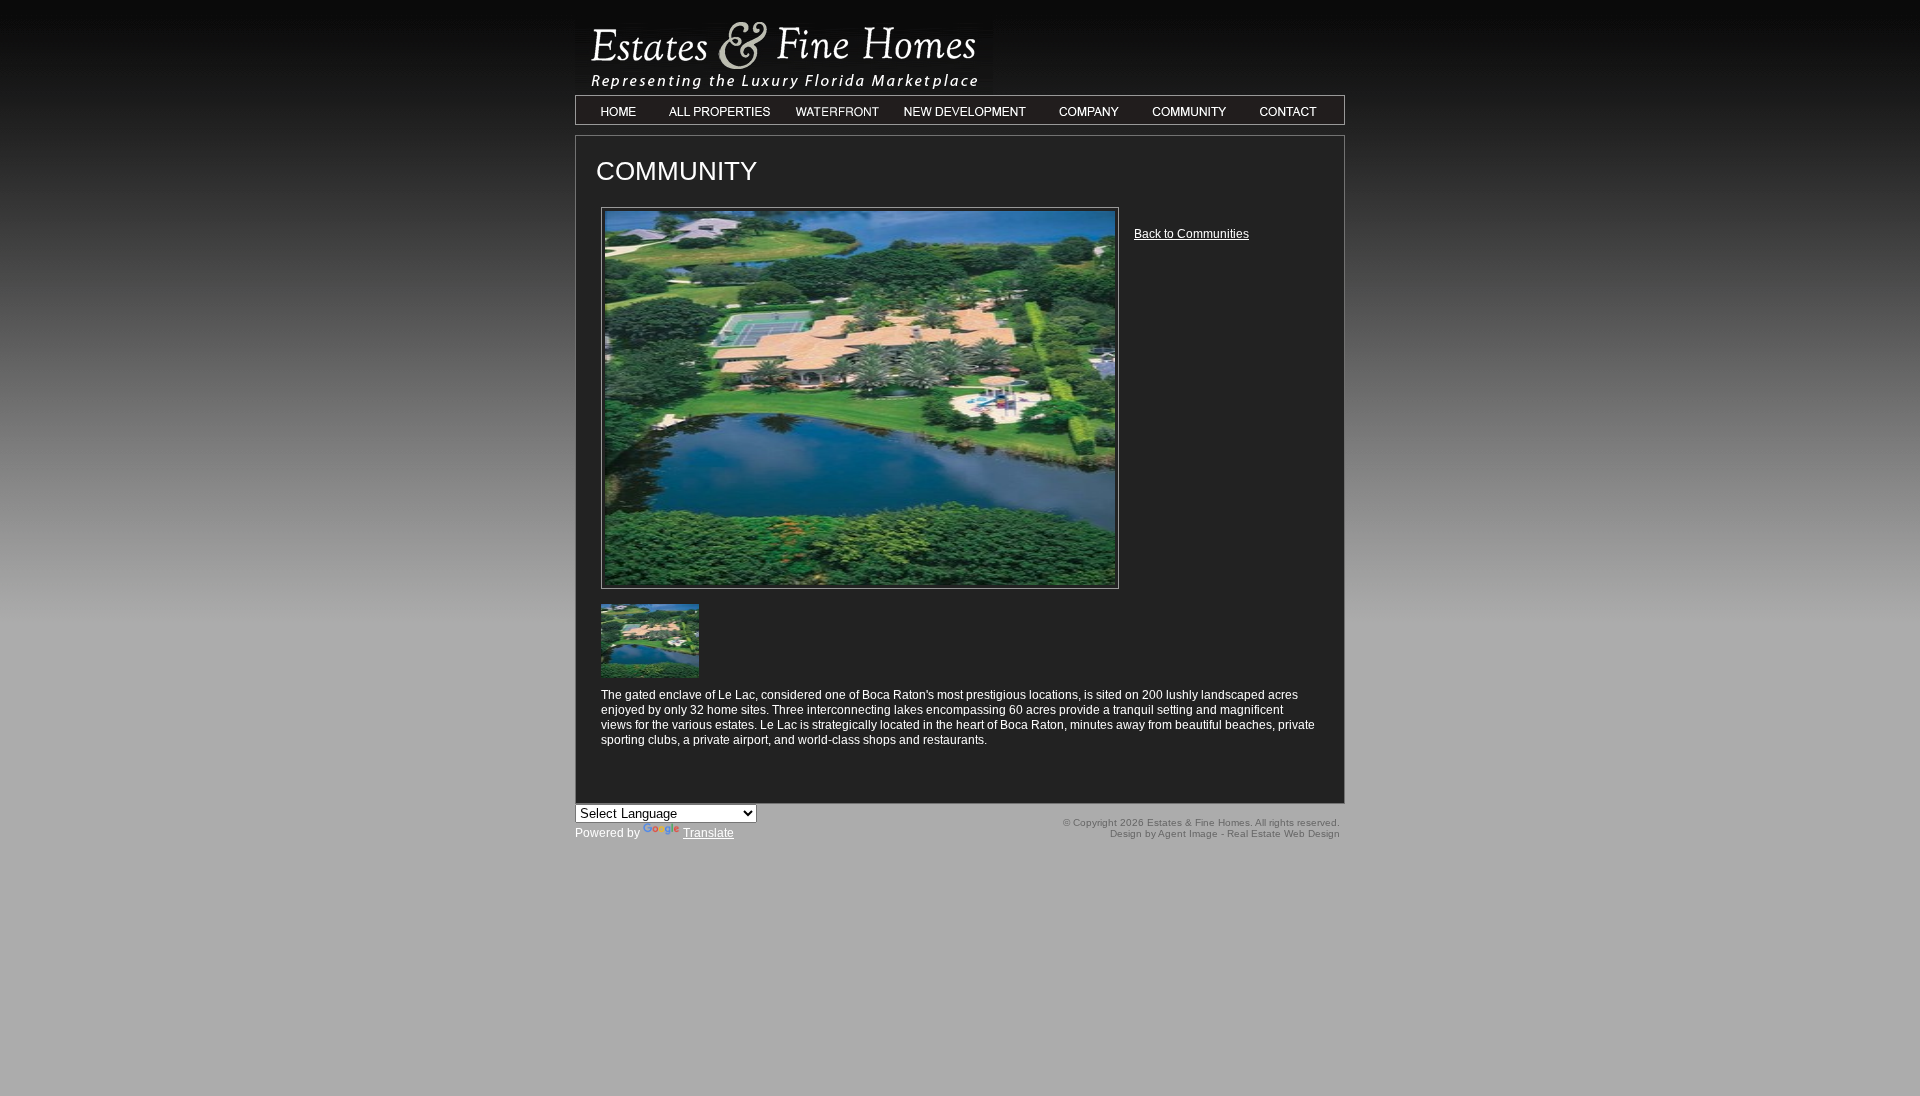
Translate (708, 833)
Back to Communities (1191, 234)
